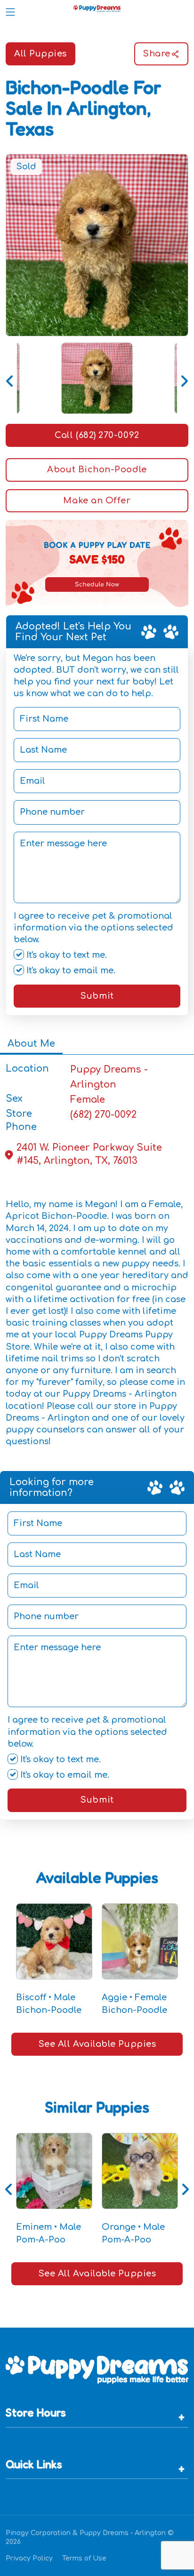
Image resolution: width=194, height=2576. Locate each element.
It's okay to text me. (65, 955)
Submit (97, 996)
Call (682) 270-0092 (97, 435)
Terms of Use (84, 2558)
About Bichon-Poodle (97, 469)
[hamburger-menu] (10, 10)
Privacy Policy (29, 2558)
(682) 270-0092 (103, 1115)
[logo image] (97, 10)
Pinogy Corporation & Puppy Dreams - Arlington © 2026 (90, 2537)
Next (184, 378)
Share (157, 54)
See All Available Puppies (97, 2044)
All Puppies (40, 54)
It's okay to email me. (70, 970)
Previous (10, 378)
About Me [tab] (31, 1044)
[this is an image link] (97, 2369)
